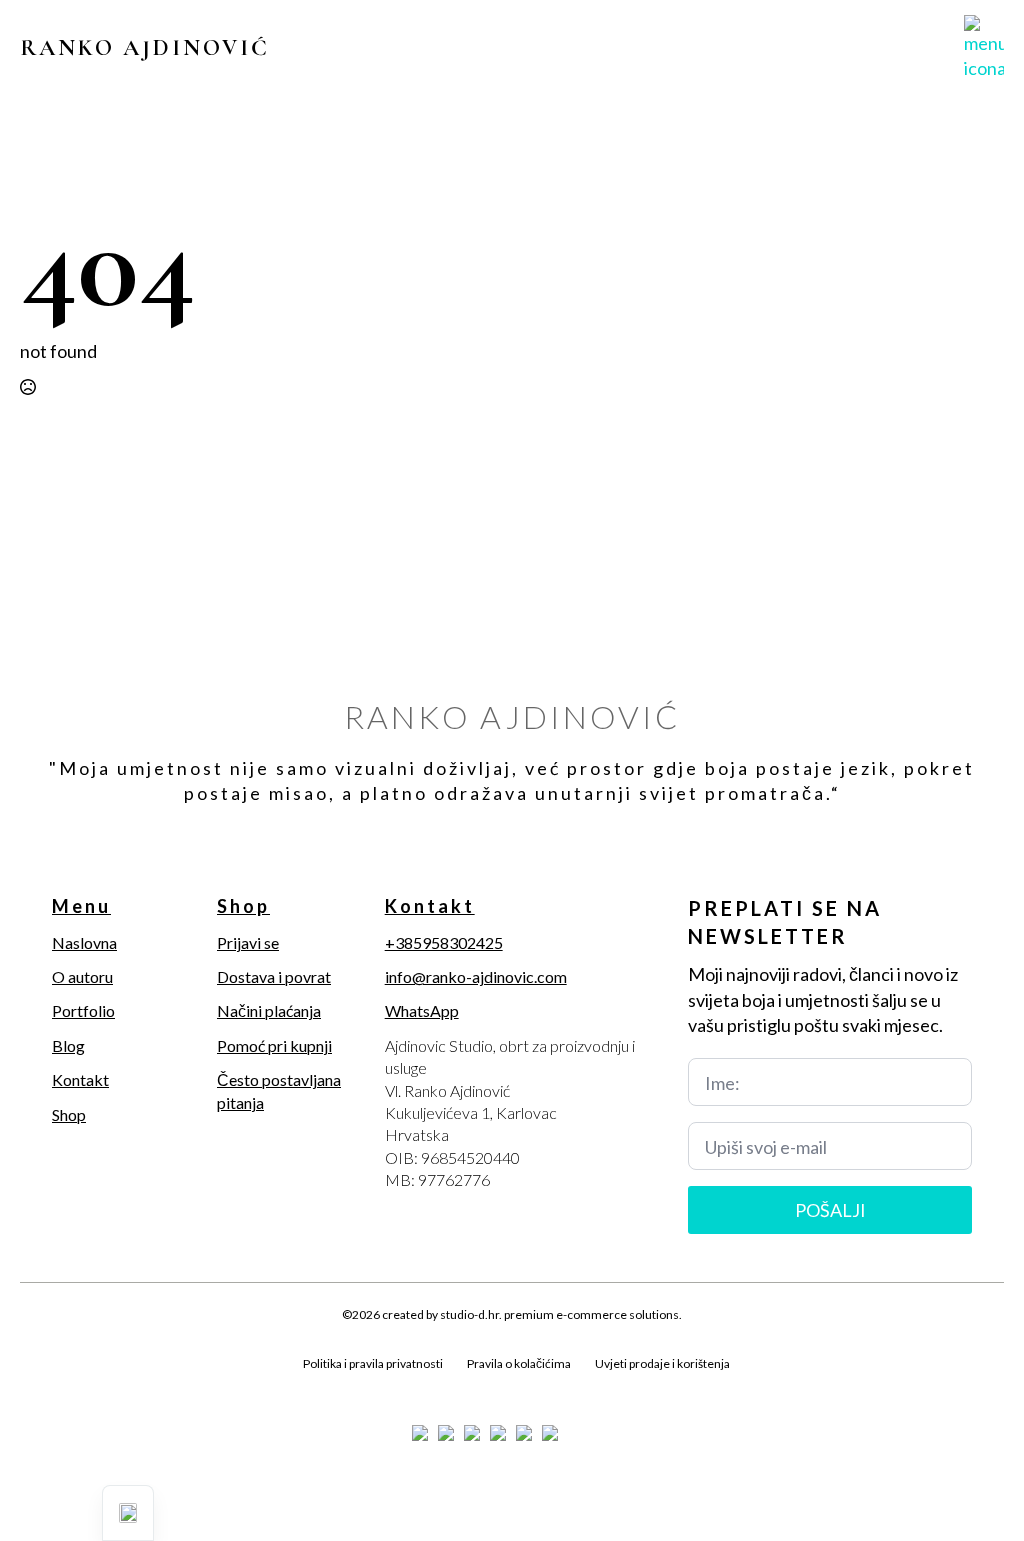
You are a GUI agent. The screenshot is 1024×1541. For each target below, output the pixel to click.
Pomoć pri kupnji (274, 1045)
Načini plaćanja (269, 1010)
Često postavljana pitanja (279, 1090)
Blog (68, 1045)
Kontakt (80, 1079)
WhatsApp (422, 1010)
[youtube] (170, 1387)
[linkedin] (136, 1387)
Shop (69, 1114)
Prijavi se (248, 942)
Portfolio (83, 1010)
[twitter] (68, 1387)
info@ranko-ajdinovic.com (476, 976)
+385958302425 (444, 942)
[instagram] (102, 1387)
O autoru (82, 976)
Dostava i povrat (274, 976)
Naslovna (84, 942)
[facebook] (34, 1387)
